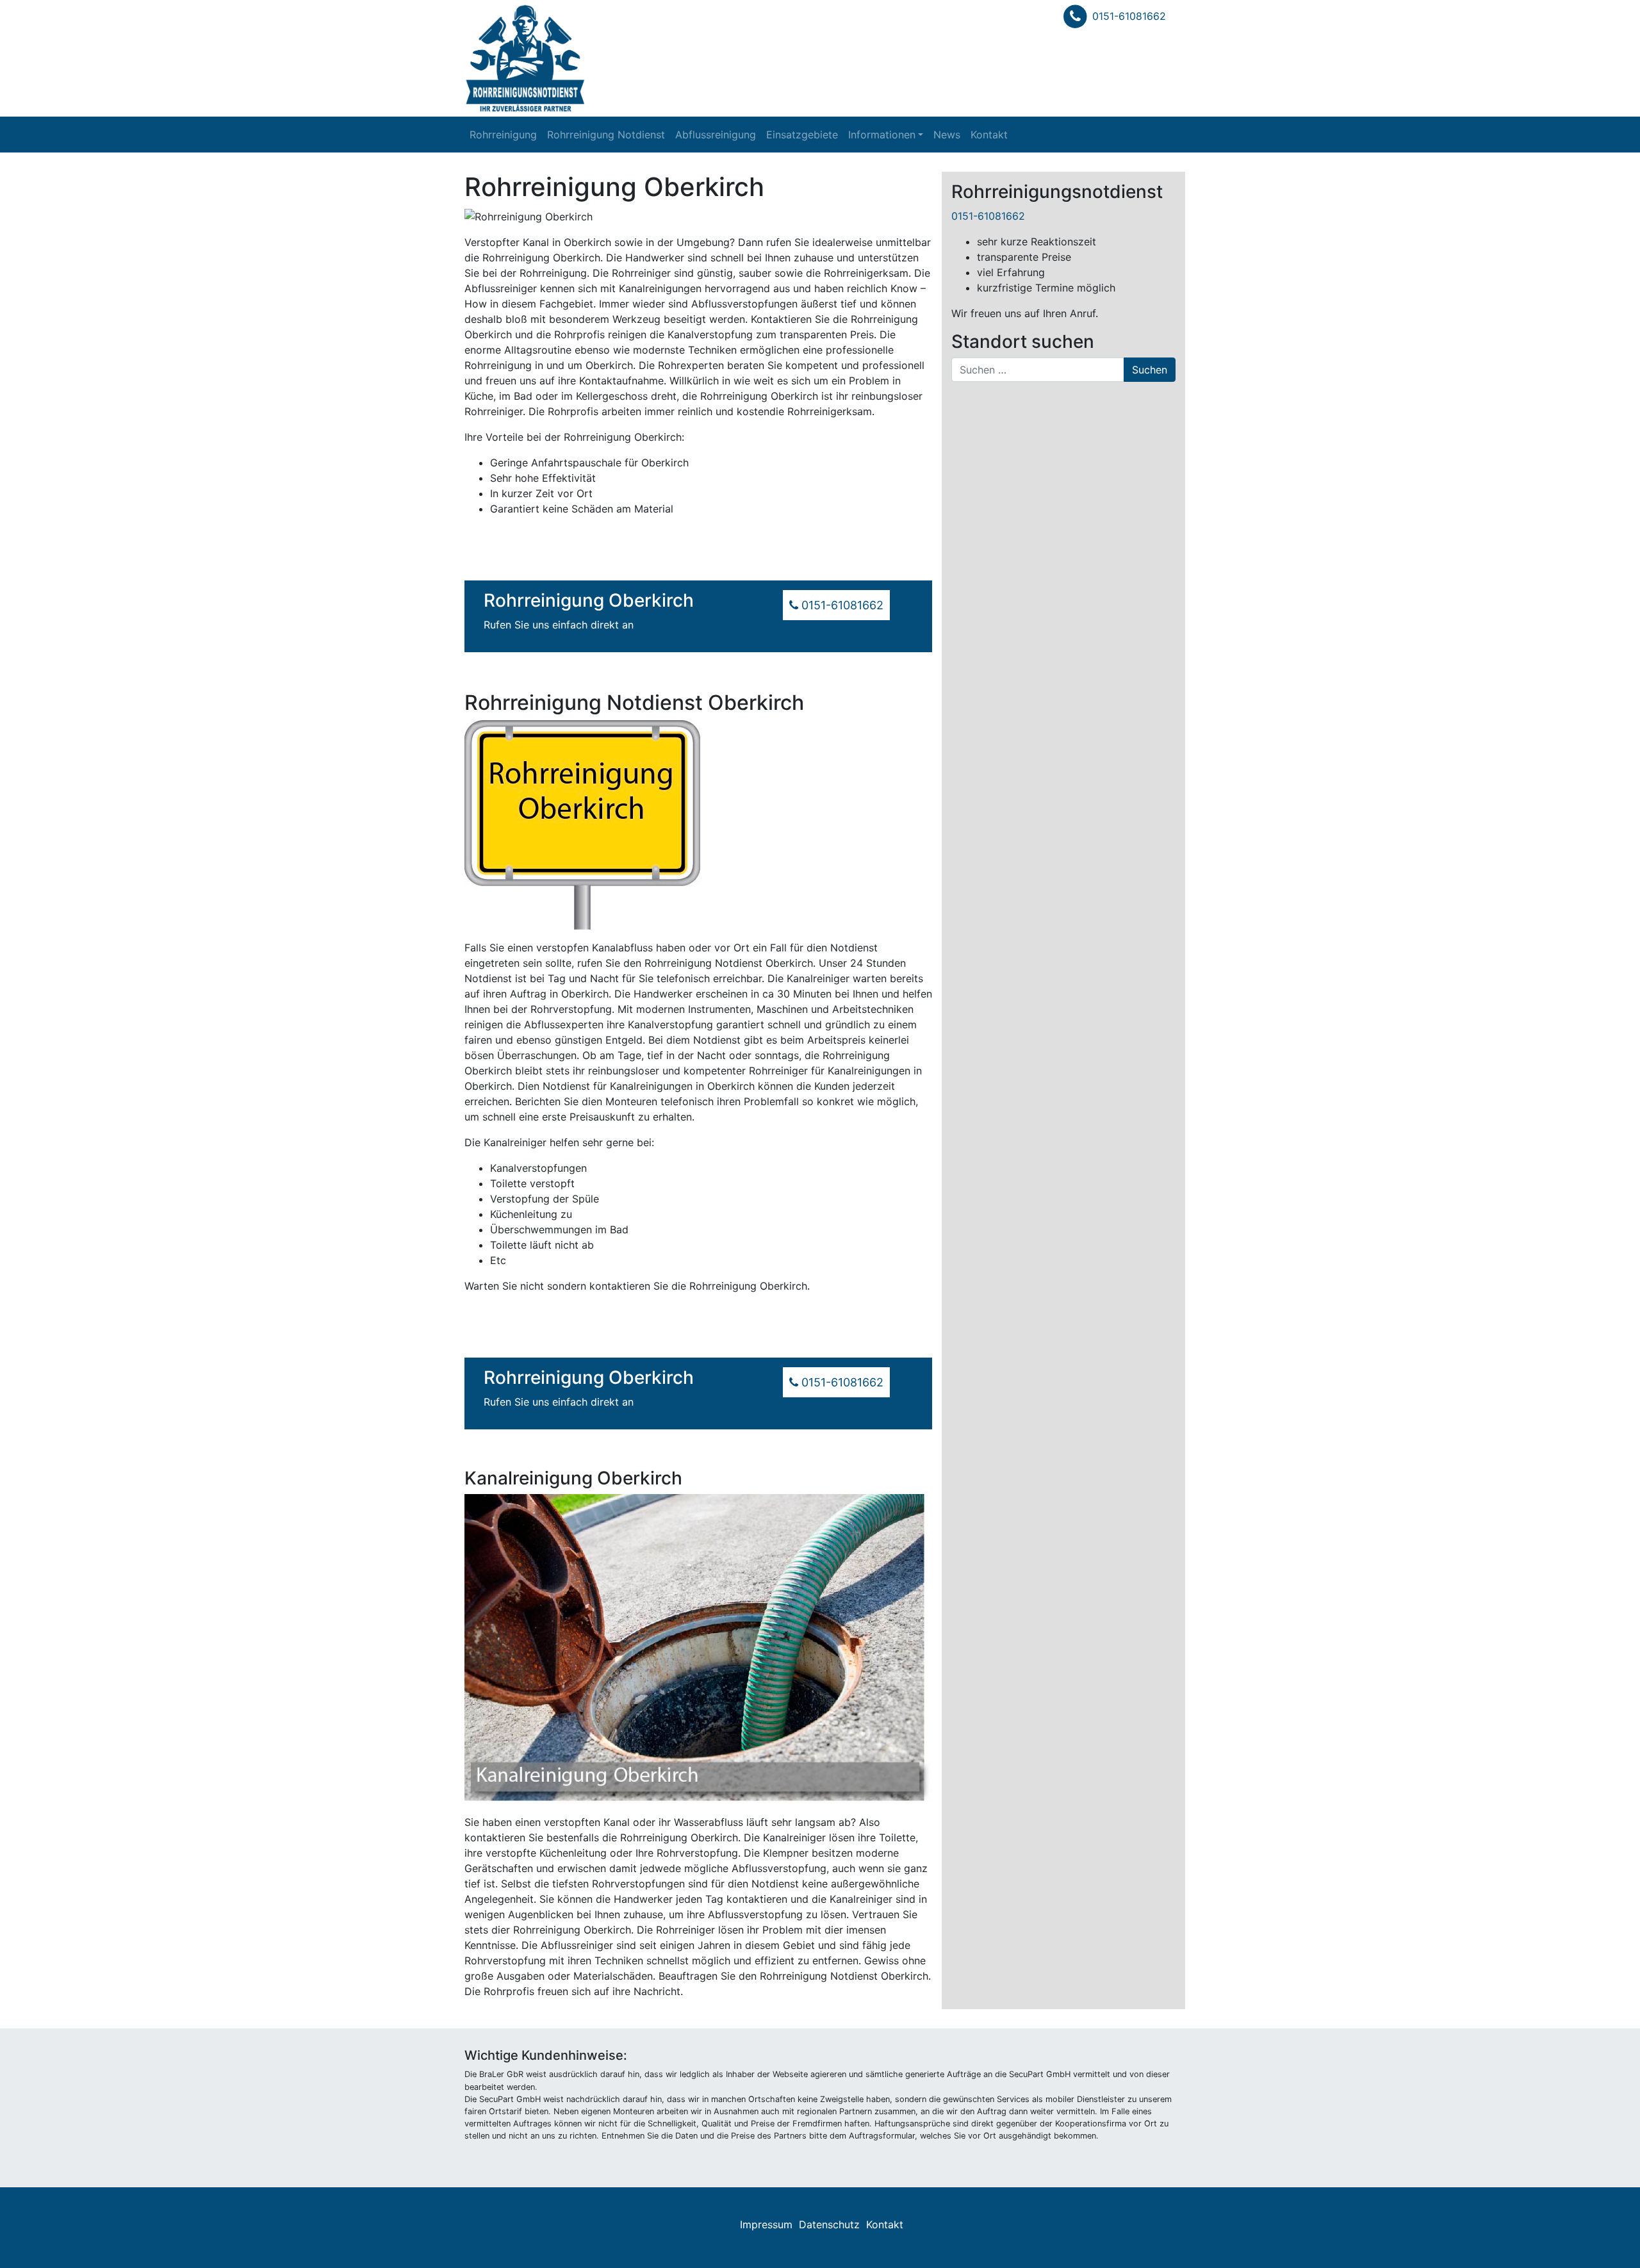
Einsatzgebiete (802, 135)
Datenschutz (829, 2224)
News (947, 135)
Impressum (766, 2224)
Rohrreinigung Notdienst (606, 135)
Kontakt (989, 135)
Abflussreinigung (716, 135)
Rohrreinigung (503, 135)
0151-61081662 (1129, 16)
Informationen (882, 135)
